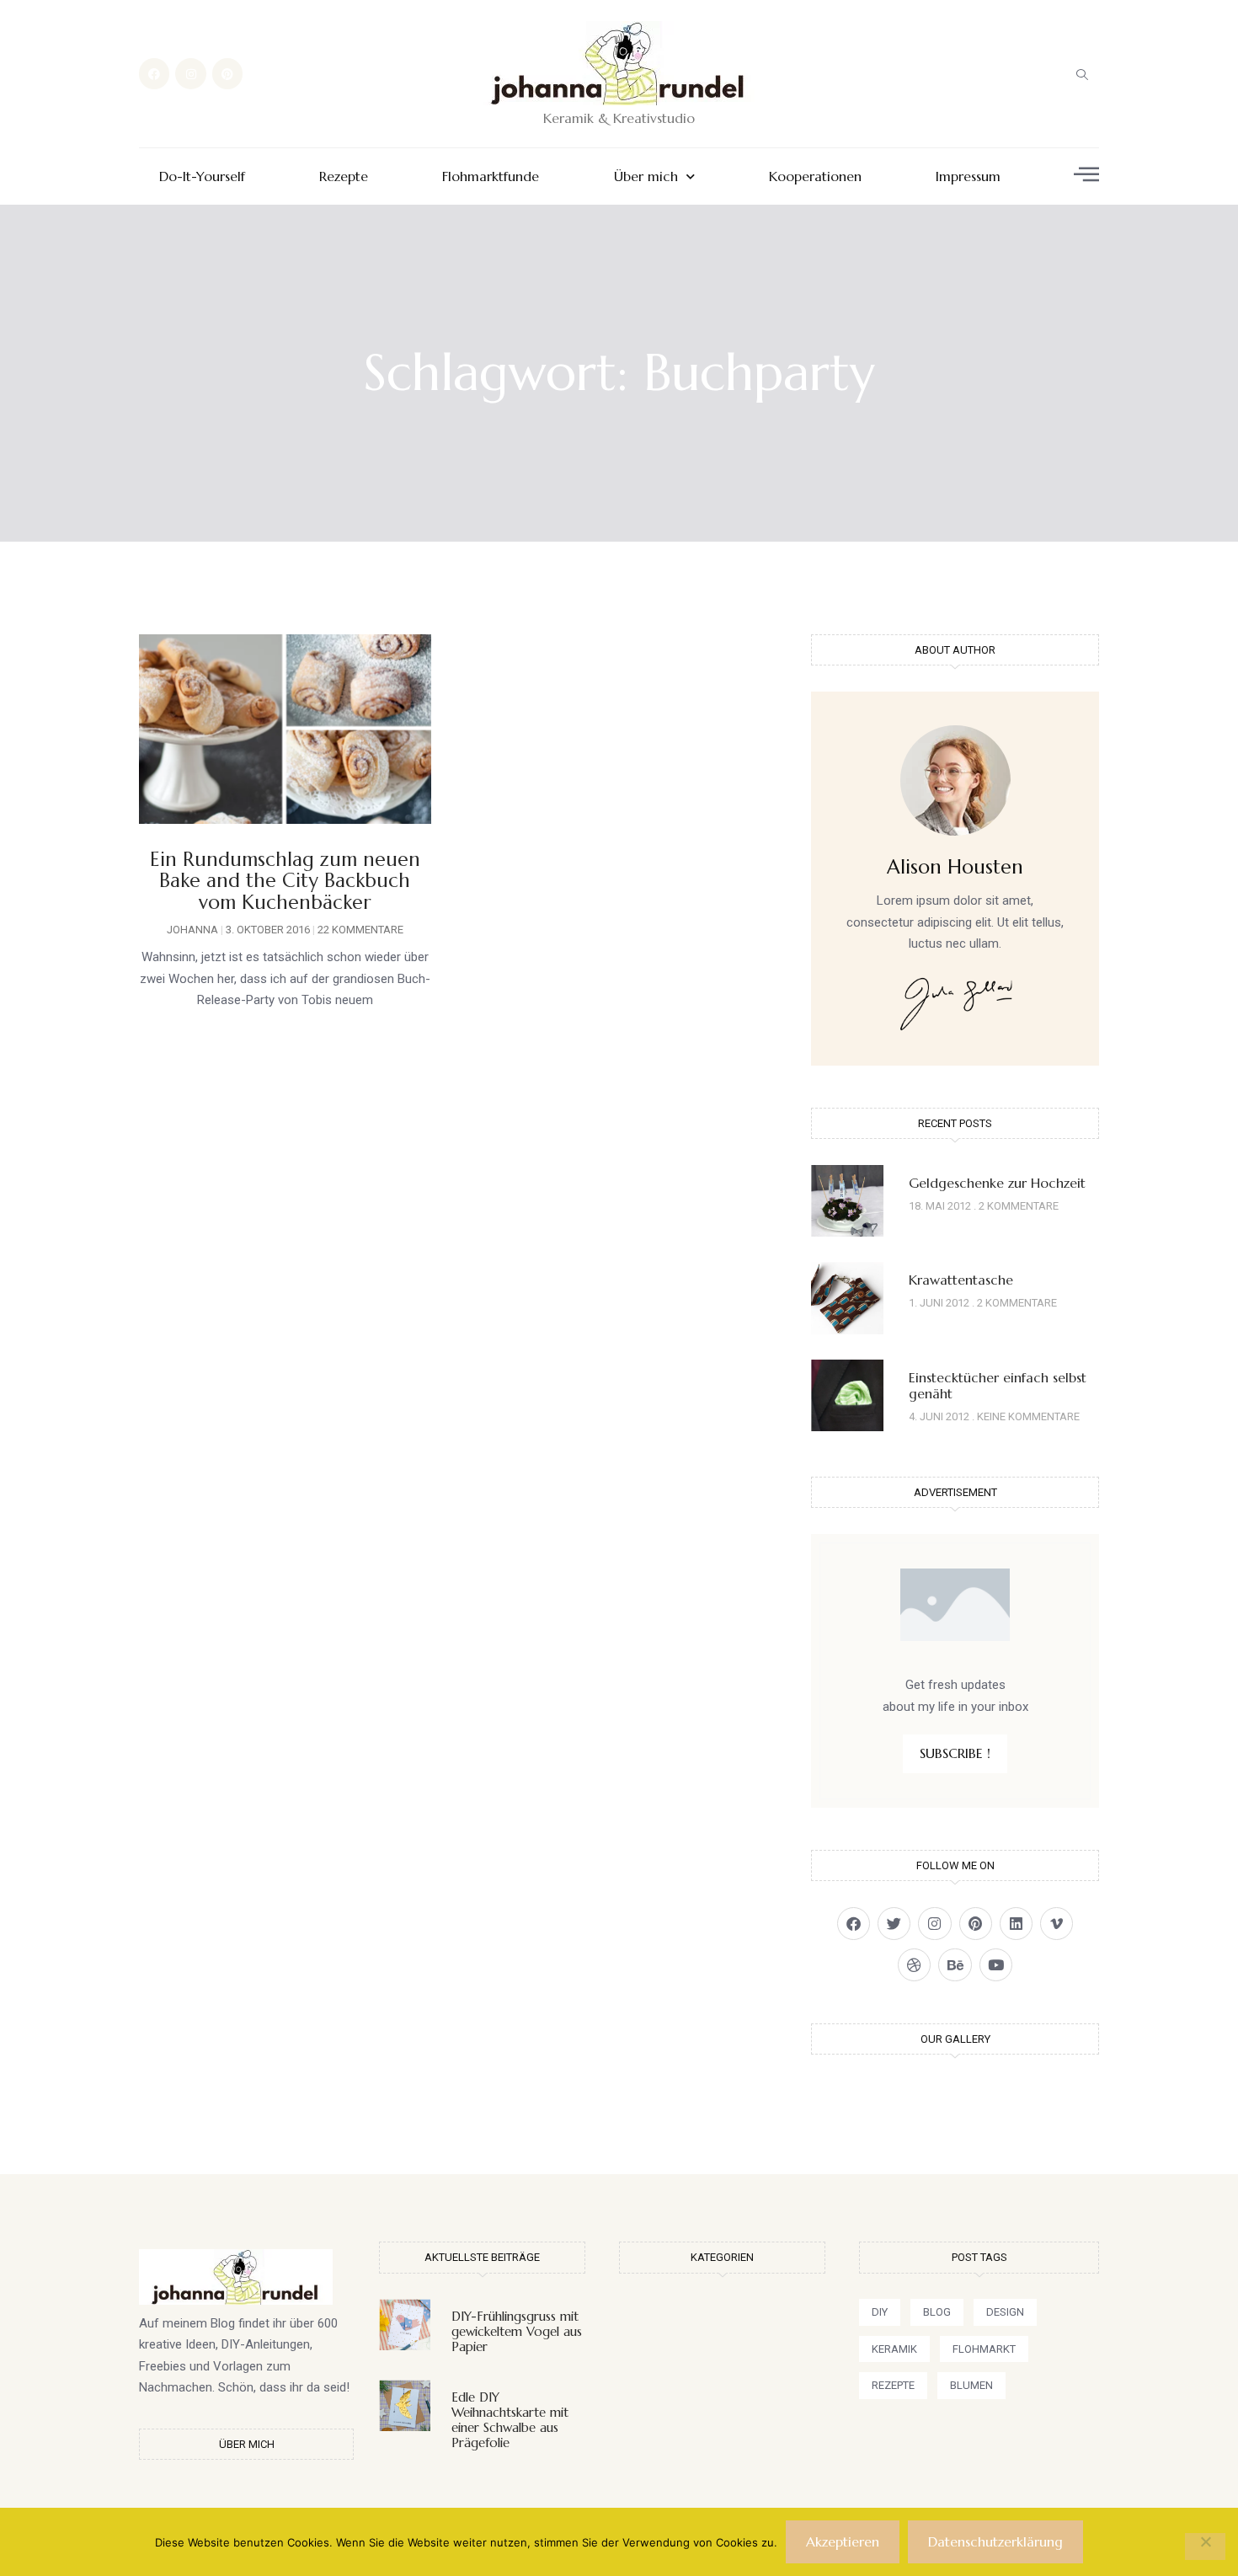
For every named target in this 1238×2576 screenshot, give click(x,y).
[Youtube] (996, 1965)
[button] (1082, 74)
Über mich (646, 176)
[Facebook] (154, 73)
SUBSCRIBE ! (955, 1753)
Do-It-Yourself (202, 176)
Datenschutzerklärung (995, 2541)
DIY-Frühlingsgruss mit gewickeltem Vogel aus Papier (517, 2331)
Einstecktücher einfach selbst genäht (998, 1385)
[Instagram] (190, 73)
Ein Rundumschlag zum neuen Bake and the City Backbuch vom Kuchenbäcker (285, 881)
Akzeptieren (843, 2541)
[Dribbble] (914, 1965)
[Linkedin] (1016, 1924)
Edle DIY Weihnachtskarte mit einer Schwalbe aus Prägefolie (510, 2420)
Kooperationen (815, 176)
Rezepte (344, 176)
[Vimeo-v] (1057, 1924)
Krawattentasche (961, 1280)
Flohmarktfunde (491, 176)
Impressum (968, 176)
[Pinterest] (227, 73)
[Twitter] (894, 1924)
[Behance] (955, 1965)
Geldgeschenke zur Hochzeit (997, 1183)
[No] (1205, 2547)
